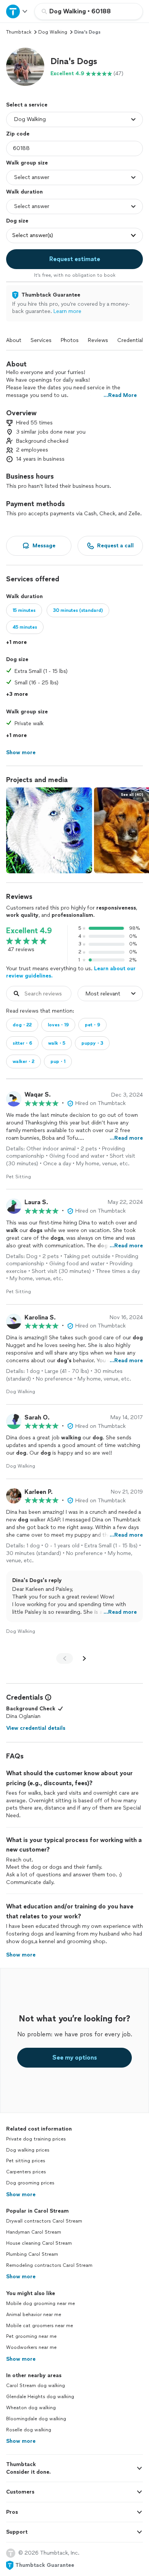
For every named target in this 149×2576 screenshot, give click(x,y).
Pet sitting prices (26, 2161)
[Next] (84, 1658)
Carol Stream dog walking (36, 2386)
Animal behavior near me (34, 2315)
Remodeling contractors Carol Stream (49, 2265)
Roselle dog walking (29, 2430)
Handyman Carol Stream (34, 2232)
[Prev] (65, 1658)
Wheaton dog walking (31, 2408)
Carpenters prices (26, 2172)
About (14, 340)
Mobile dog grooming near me (40, 2303)
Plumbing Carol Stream (32, 2254)
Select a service (27, 105)
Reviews (98, 340)
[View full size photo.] (49, 830)
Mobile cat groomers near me (40, 2326)
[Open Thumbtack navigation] (17, 11)
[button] (25, 67)
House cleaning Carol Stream (39, 2243)
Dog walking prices (28, 2150)
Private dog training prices (36, 2139)
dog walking (53, 32)
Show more (21, 2195)
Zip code (18, 134)
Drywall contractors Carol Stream (44, 2221)
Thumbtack (19, 32)
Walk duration (24, 192)
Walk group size (27, 163)
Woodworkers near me (31, 2347)
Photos (70, 340)
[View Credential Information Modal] (47, 1697)
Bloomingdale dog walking (36, 2419)
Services (41, 340)
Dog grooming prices (30, 2183)
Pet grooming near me (31, 2336)
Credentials (131, 340)
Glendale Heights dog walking (40, 2397)
